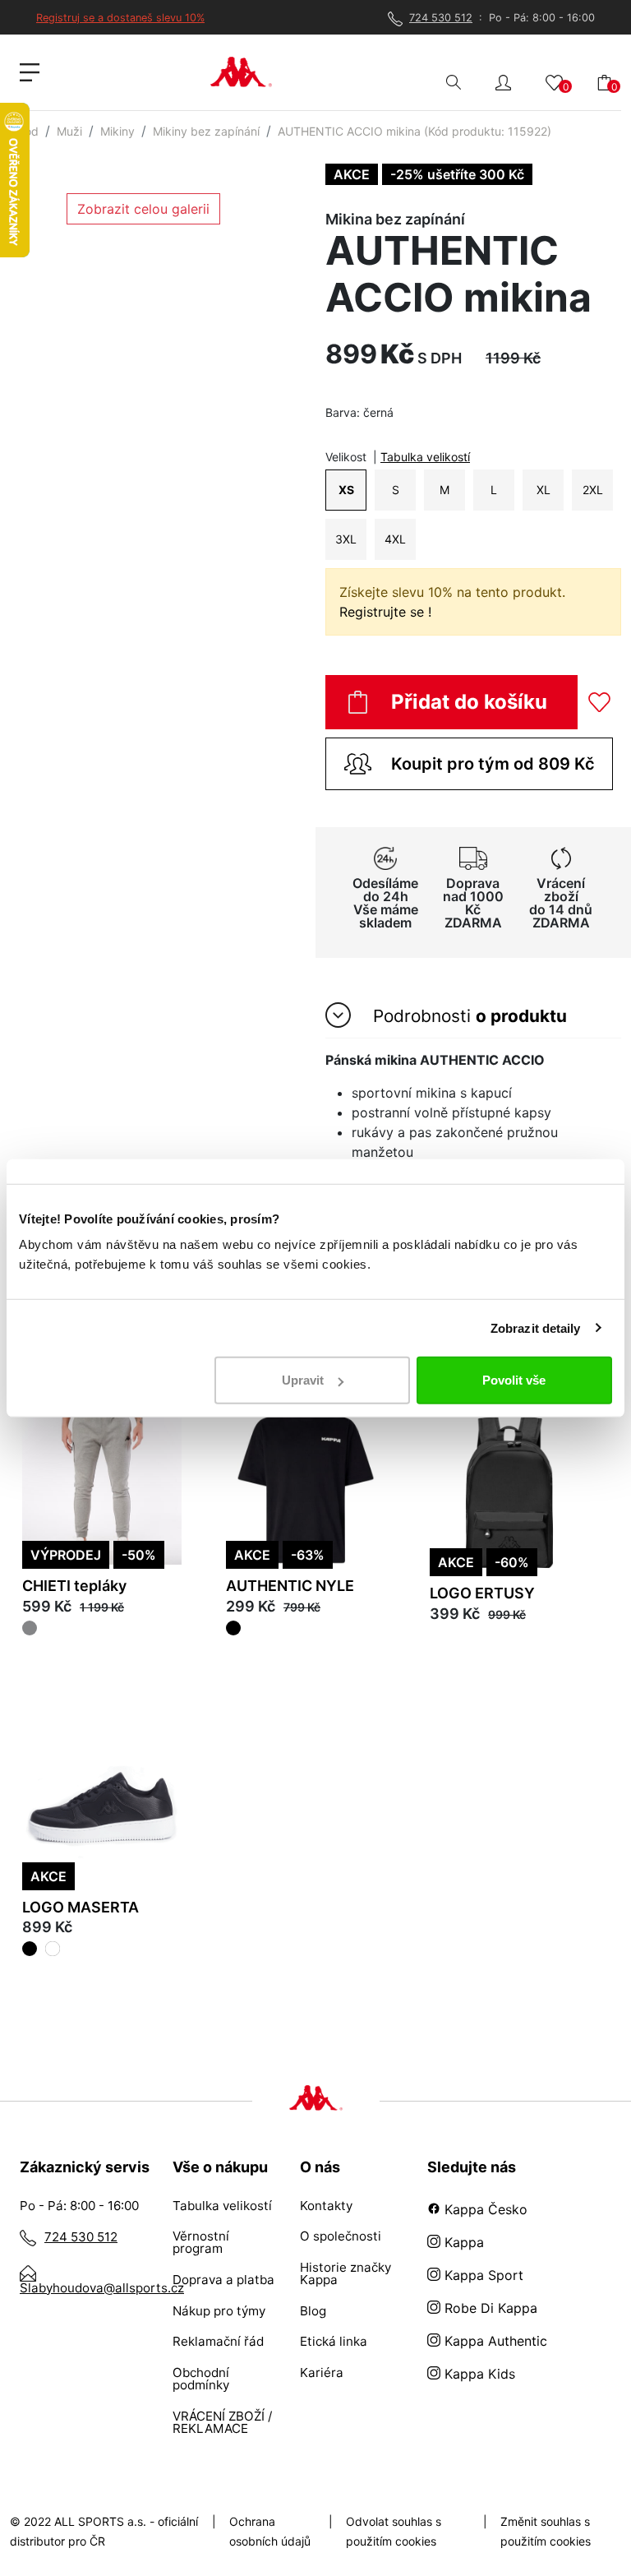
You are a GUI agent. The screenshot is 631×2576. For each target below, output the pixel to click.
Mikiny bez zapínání (206, 131)
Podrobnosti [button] (467, 1016)
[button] (503, 81)
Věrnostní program (201, 2242)
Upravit (303, 1380)
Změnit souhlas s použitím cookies (546, 2531)
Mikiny (117, 131)
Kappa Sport (482, 2275)
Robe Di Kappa (489, 2308)
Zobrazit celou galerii (143, 209)
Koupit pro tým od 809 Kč (493, 764)
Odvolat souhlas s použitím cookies (394, 2531)
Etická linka (334, 2341)
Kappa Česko (484, 2209)
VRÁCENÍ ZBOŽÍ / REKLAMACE (222, 2422)
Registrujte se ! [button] (385, 612)
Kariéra (322, 2373)
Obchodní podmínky (201, 2379)
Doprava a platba (223, 2280)
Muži (69, 131)
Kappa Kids (478, 2374)
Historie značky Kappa (345, 2273)
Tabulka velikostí (425, 457)
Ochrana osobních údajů (270, 2531)
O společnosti (341, 2236)
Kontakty (326, 2206)
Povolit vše (514, 1380)
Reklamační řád (218, 2341)
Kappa (462, 2242)
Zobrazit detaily (536, 1327)
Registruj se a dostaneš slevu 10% (120, 18)
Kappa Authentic (494, 2341)
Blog (313, 2311)
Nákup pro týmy (219, 2311)
